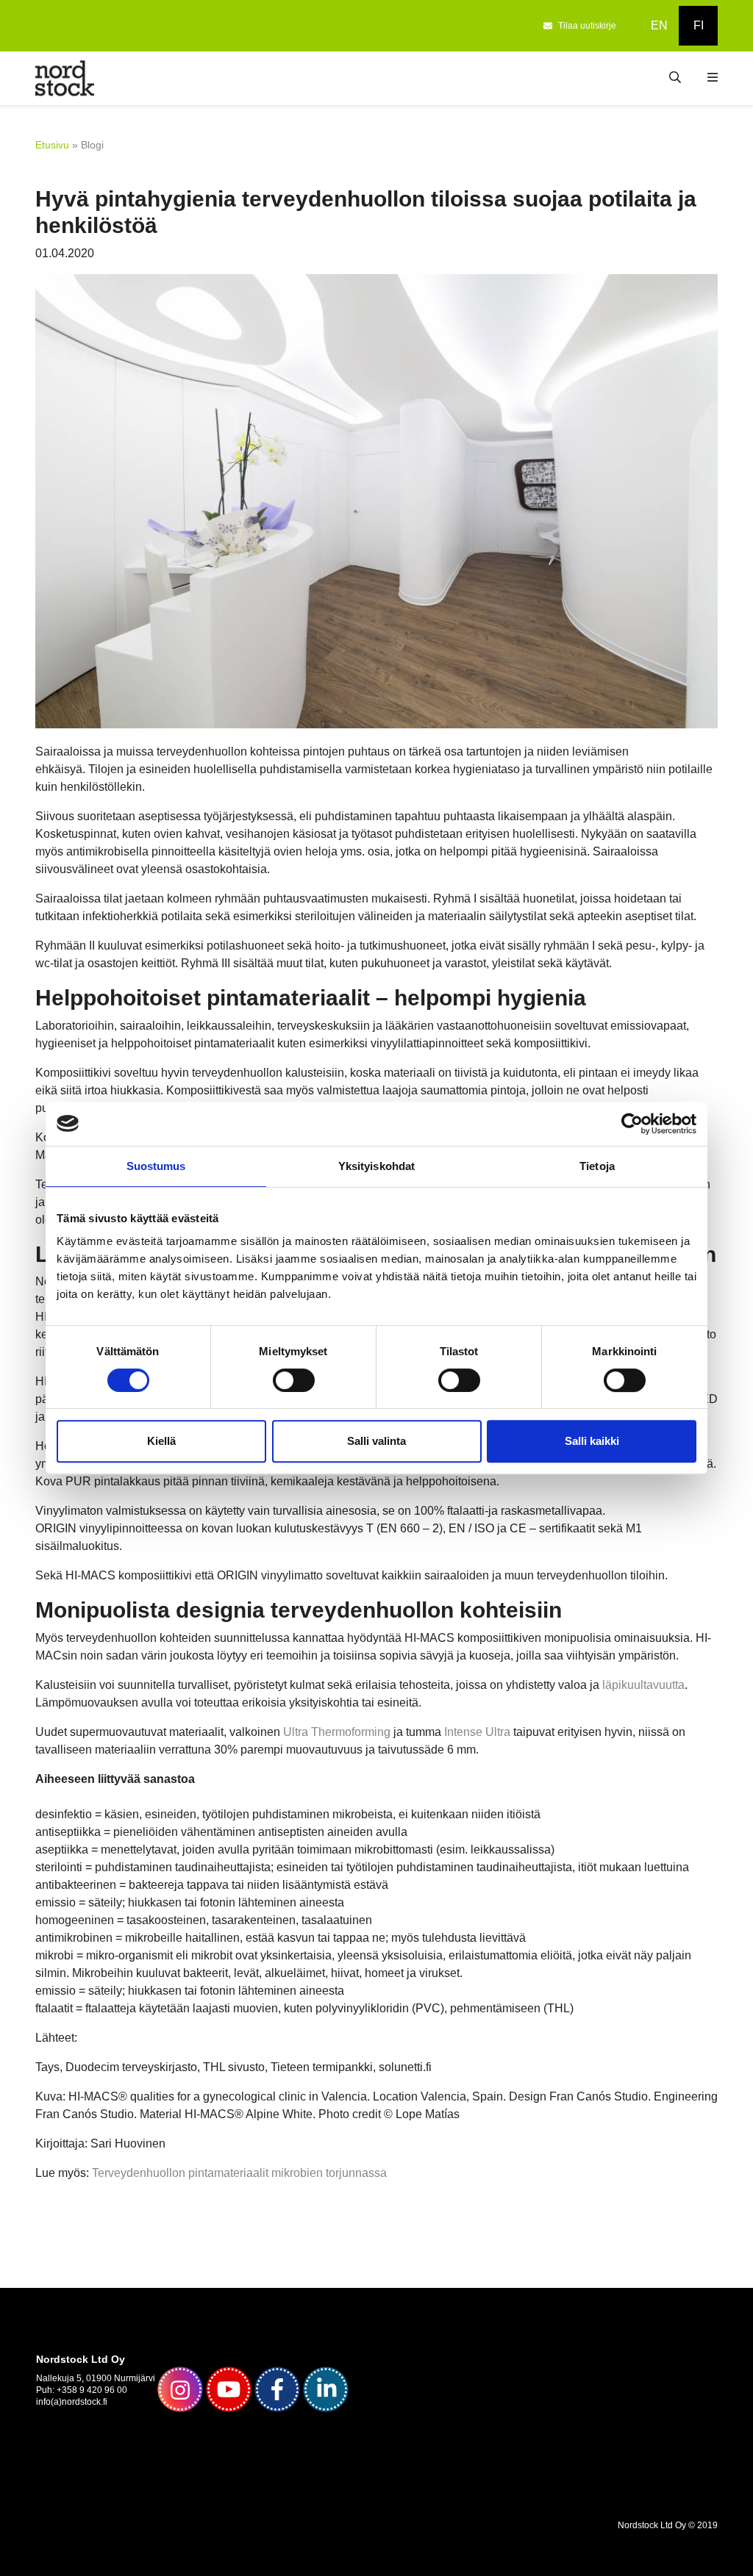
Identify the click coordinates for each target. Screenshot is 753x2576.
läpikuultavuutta (643, 1685)
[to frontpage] (65, 78)
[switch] (294, 1380)
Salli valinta (376, 1441)
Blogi (92, 145)
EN (659, 25)
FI (699, 25)
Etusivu (52, 145)
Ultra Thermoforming (337, 1732)
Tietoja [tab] (597, 1166)
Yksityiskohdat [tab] (376, 1166)
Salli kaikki (592, 1441)
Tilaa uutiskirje (587, 26)
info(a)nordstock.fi (72, 2402)
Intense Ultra (477, 1732)
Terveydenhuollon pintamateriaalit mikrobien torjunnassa (239, 2173)
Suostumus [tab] (156, 1166)
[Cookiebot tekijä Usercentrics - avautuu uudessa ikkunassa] (632, 1124)
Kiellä (161, 1441)
